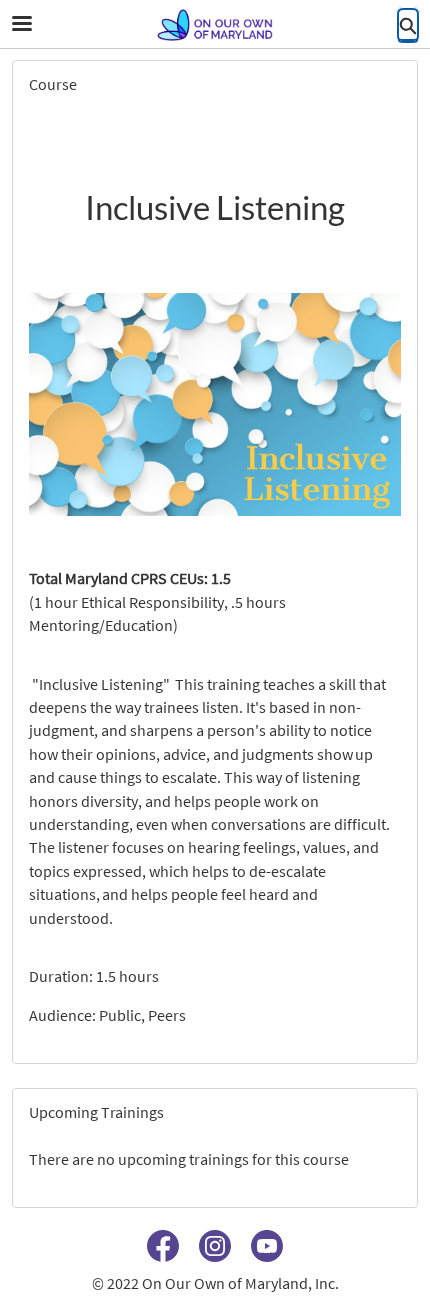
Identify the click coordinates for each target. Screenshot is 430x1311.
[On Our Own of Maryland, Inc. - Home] (215, 25)
